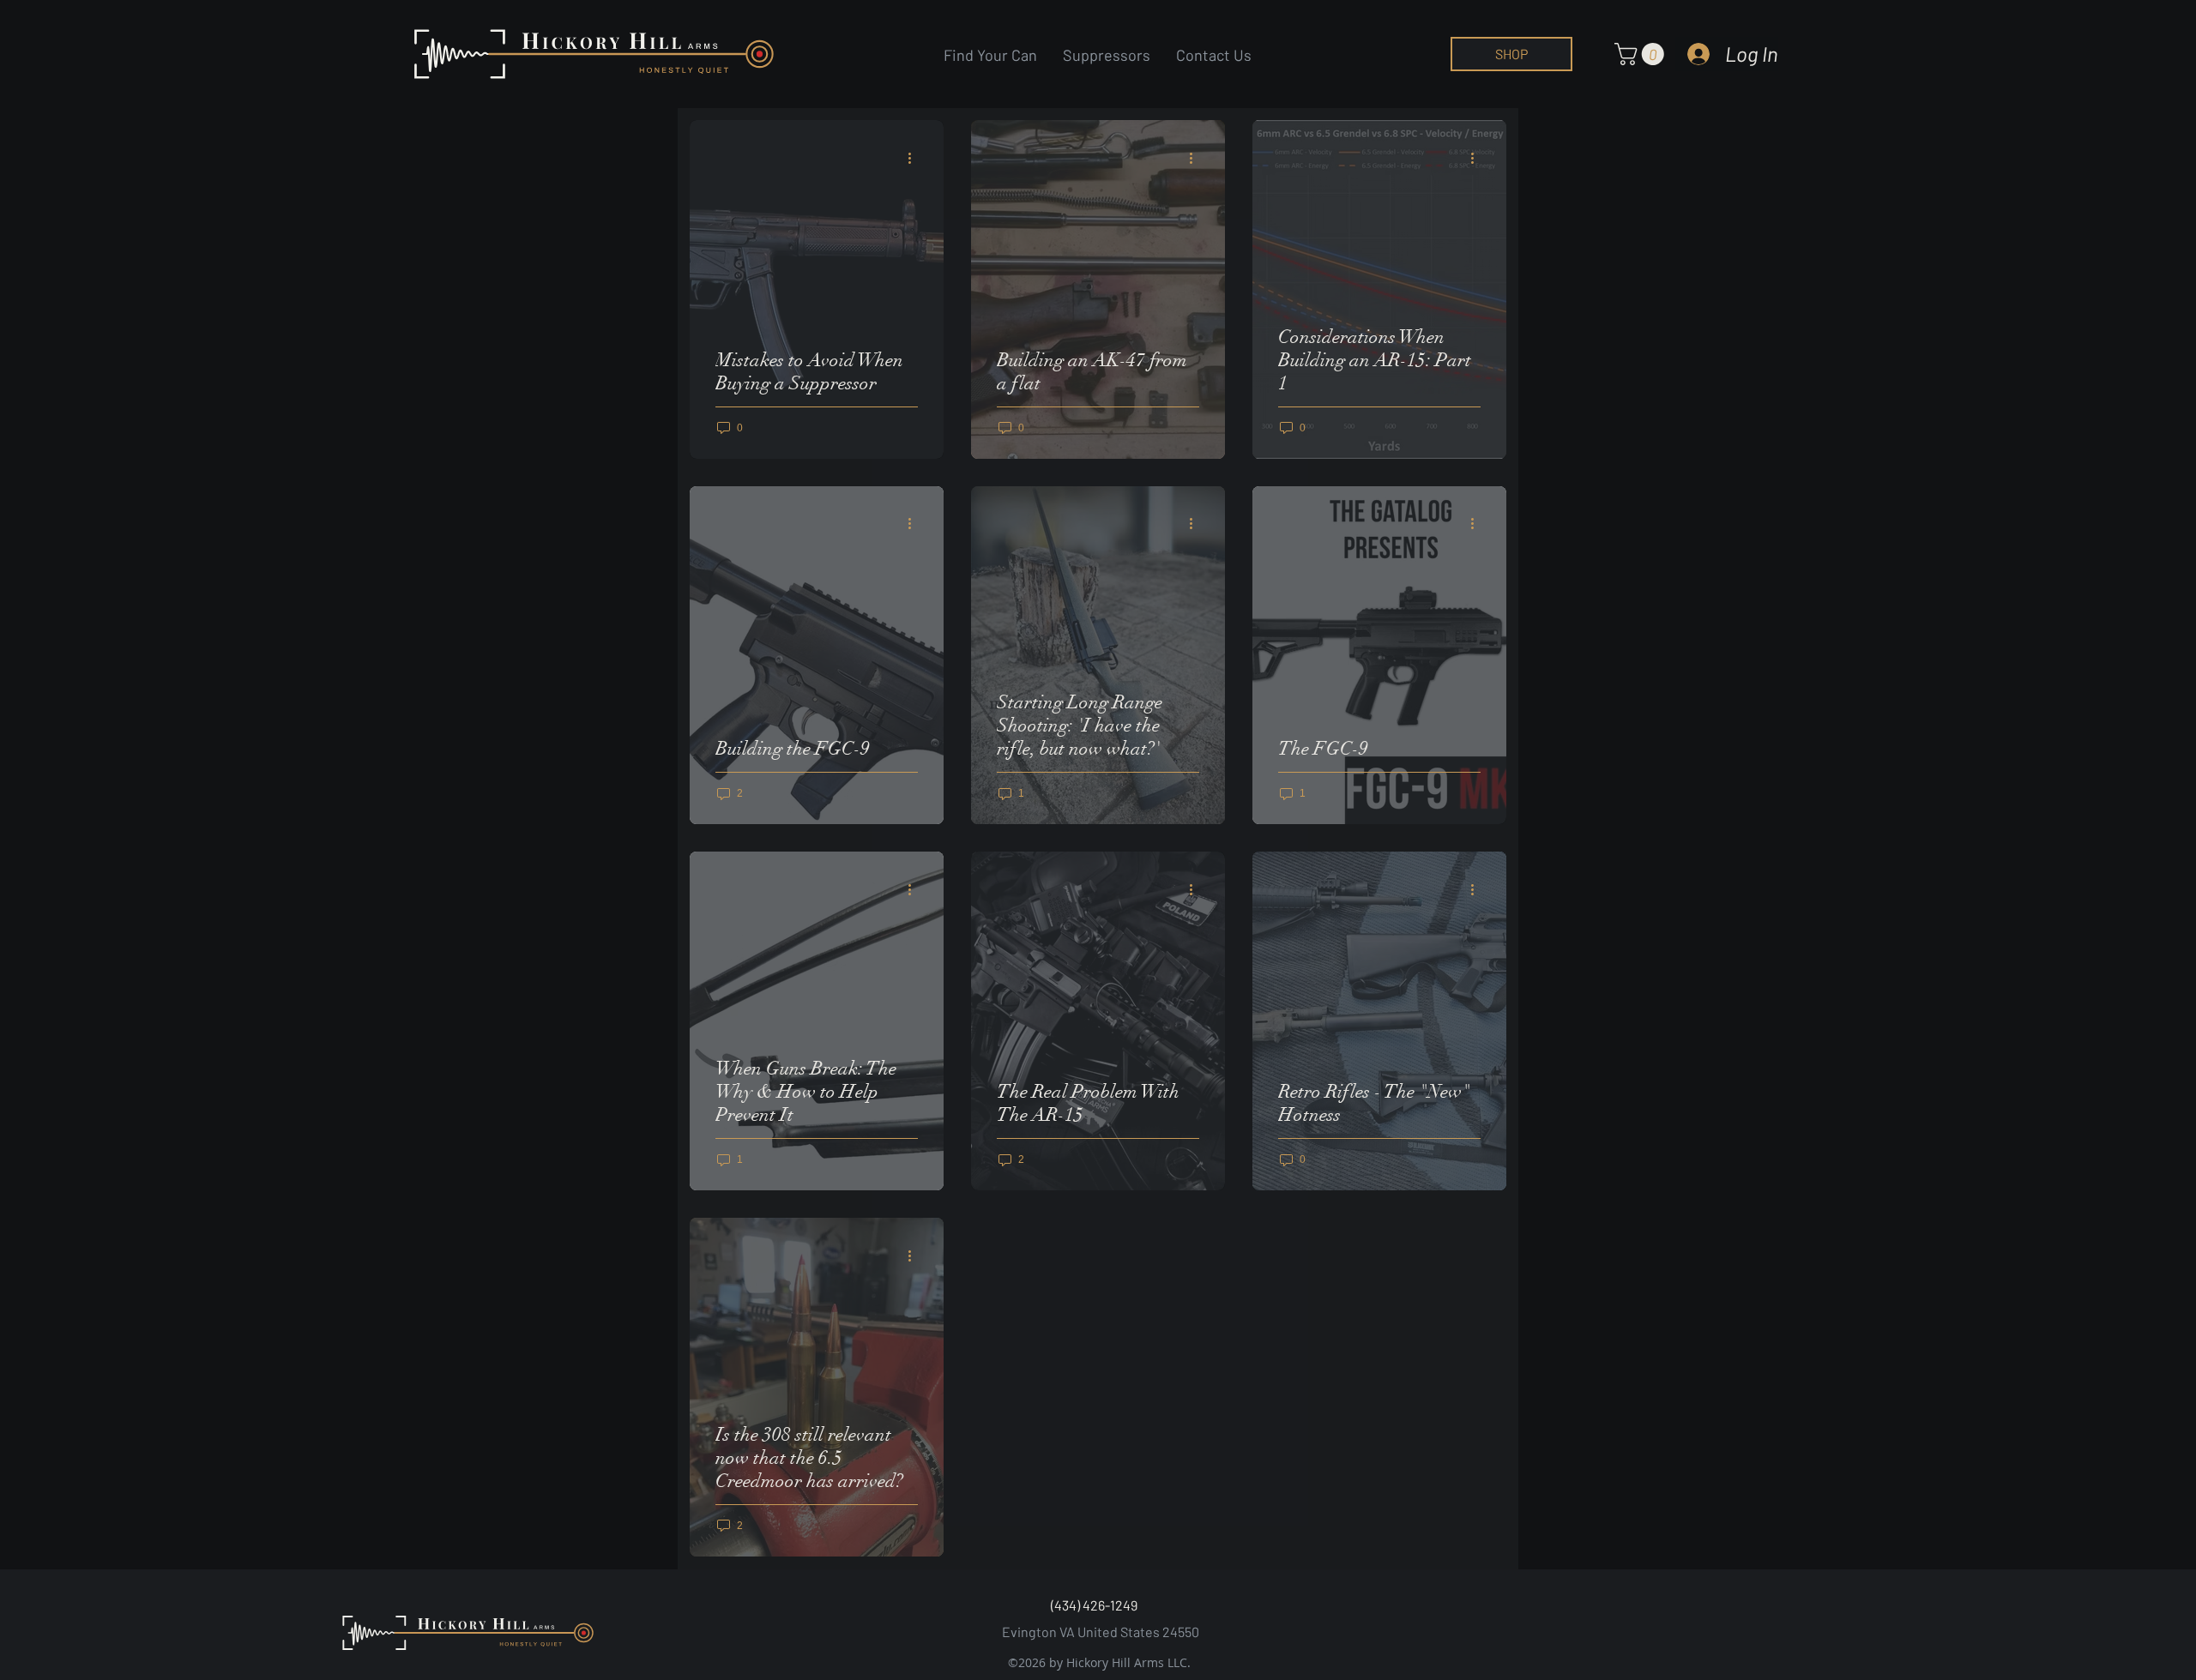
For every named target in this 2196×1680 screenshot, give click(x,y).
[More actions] (915, 158)
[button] (1642, 54)
